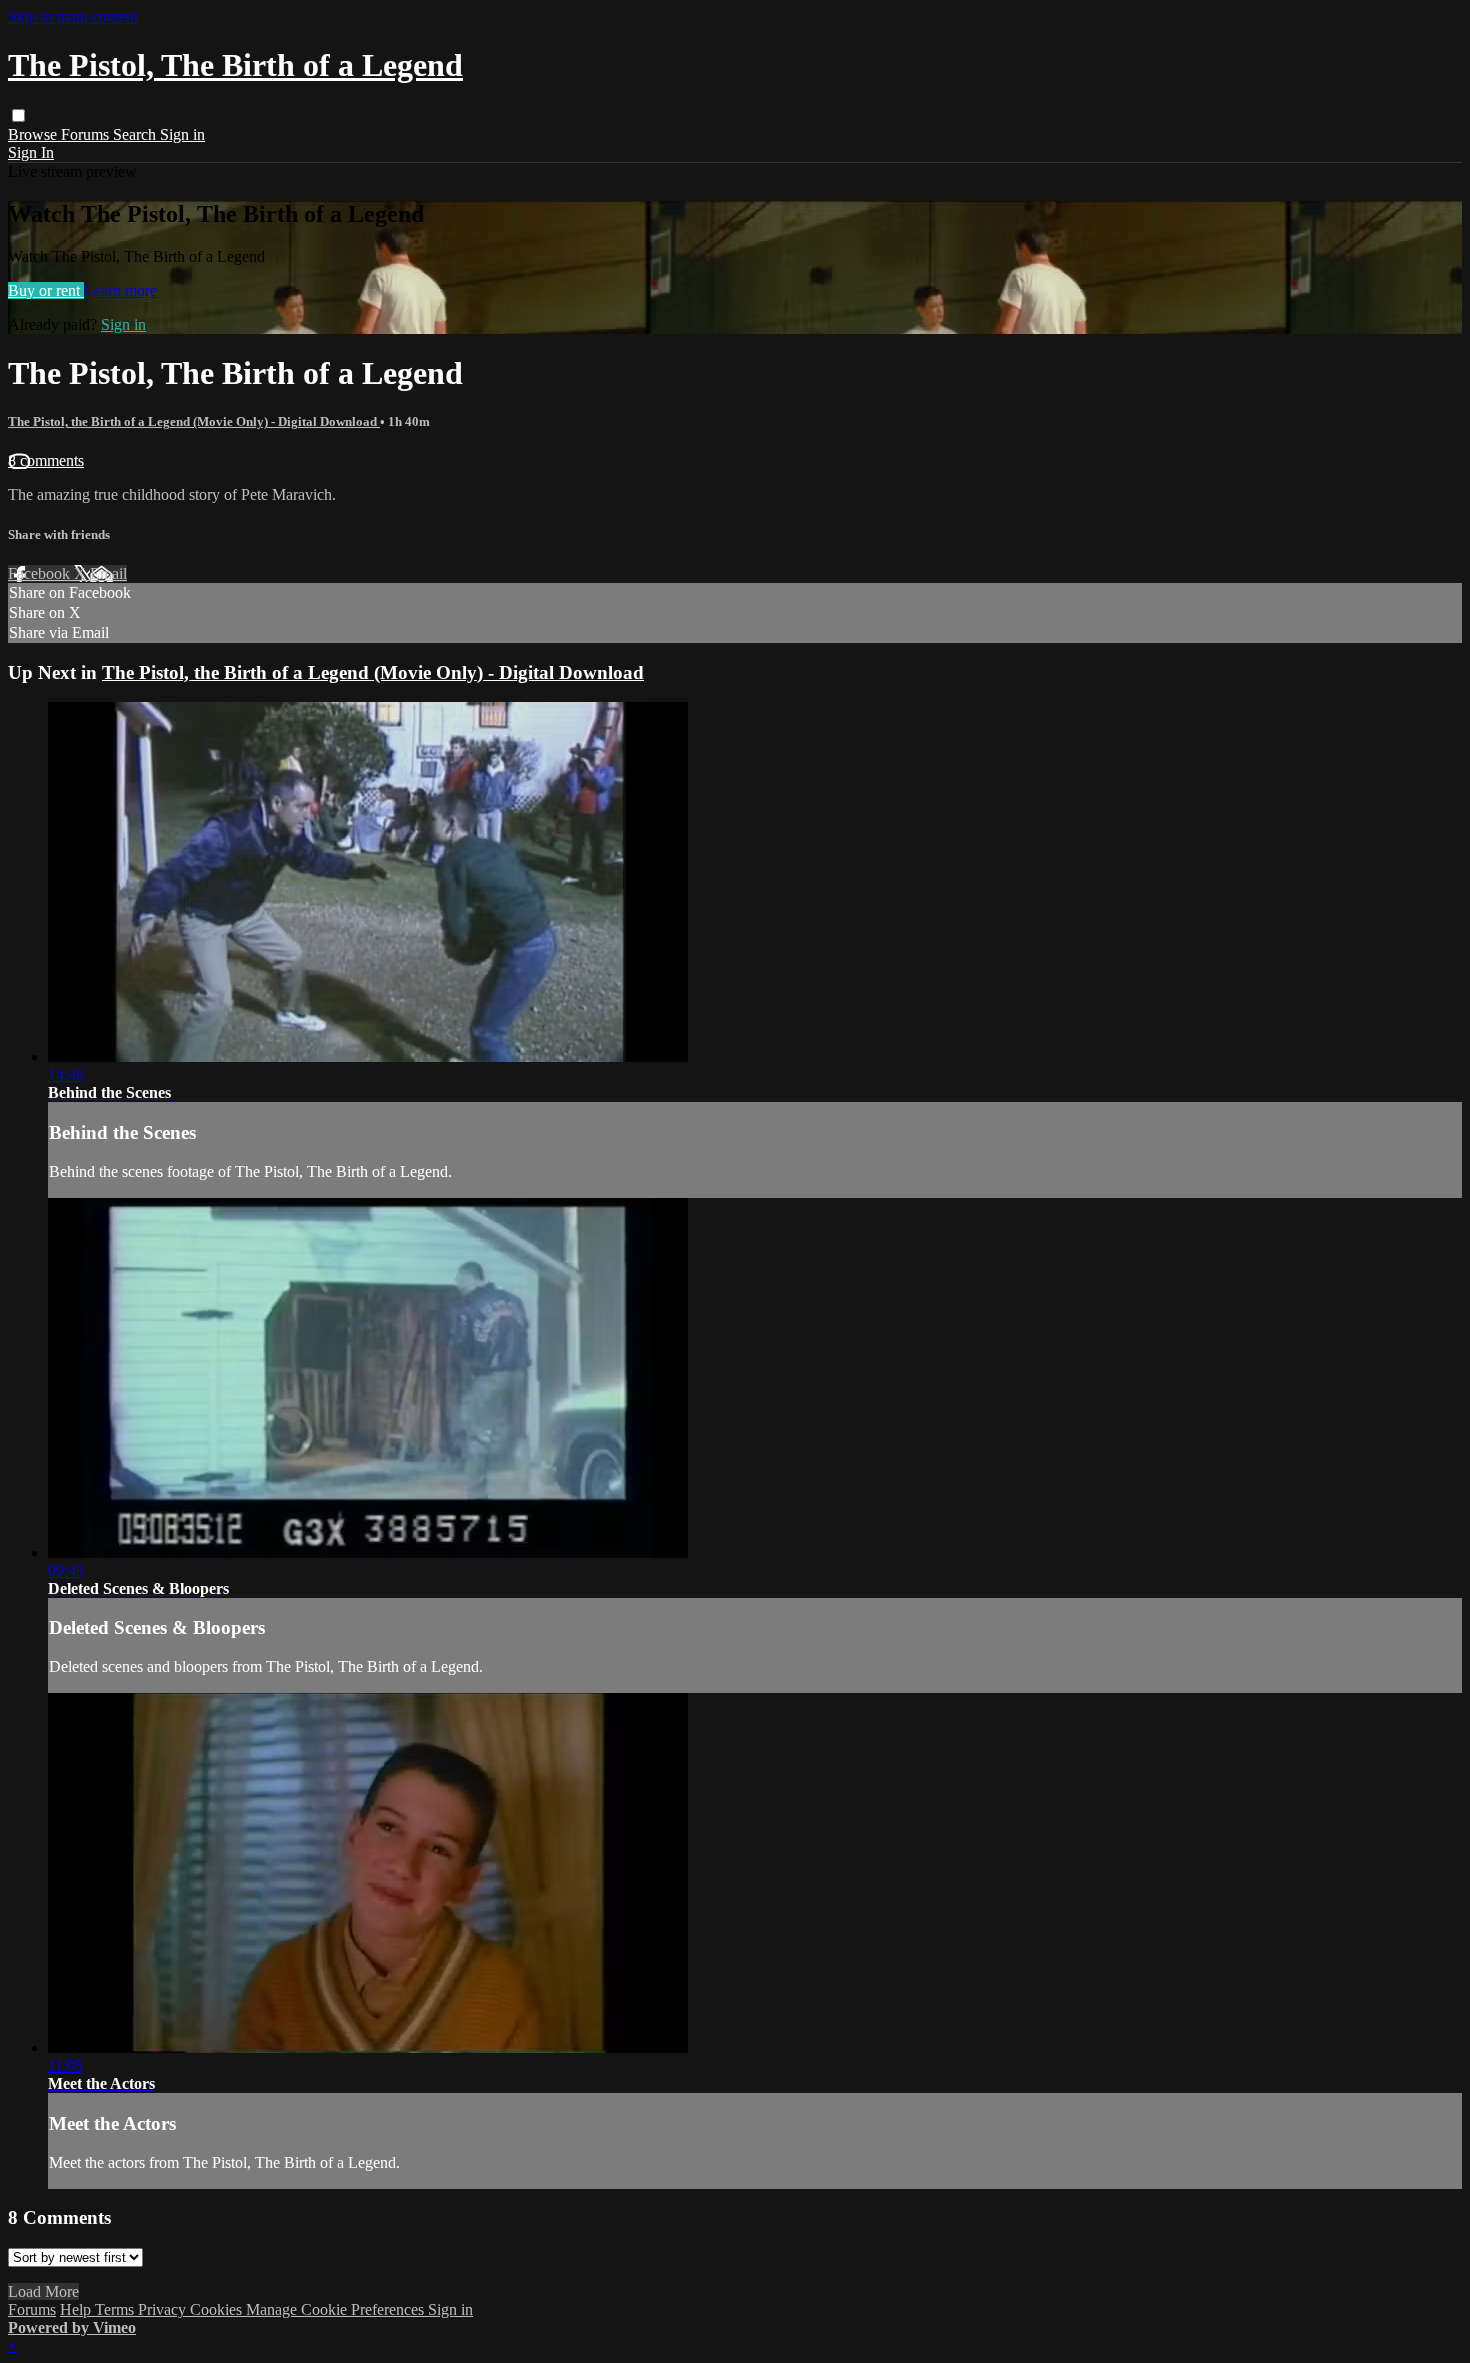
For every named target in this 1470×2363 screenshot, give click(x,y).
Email (108, 573)
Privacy (164, 2309)
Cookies (218, 2309)
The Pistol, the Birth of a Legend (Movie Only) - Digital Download (194, 421)
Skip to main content (73, 16)
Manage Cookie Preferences (337, 2309)
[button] (18, 115)
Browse (34, 134)
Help (77, 2309)
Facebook (41, 573)
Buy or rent (46, 290)
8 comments (46, 460)
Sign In (31, 152)
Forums (87, 134)
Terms (116, 2309)
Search (136, 134)
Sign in (182, 134)
